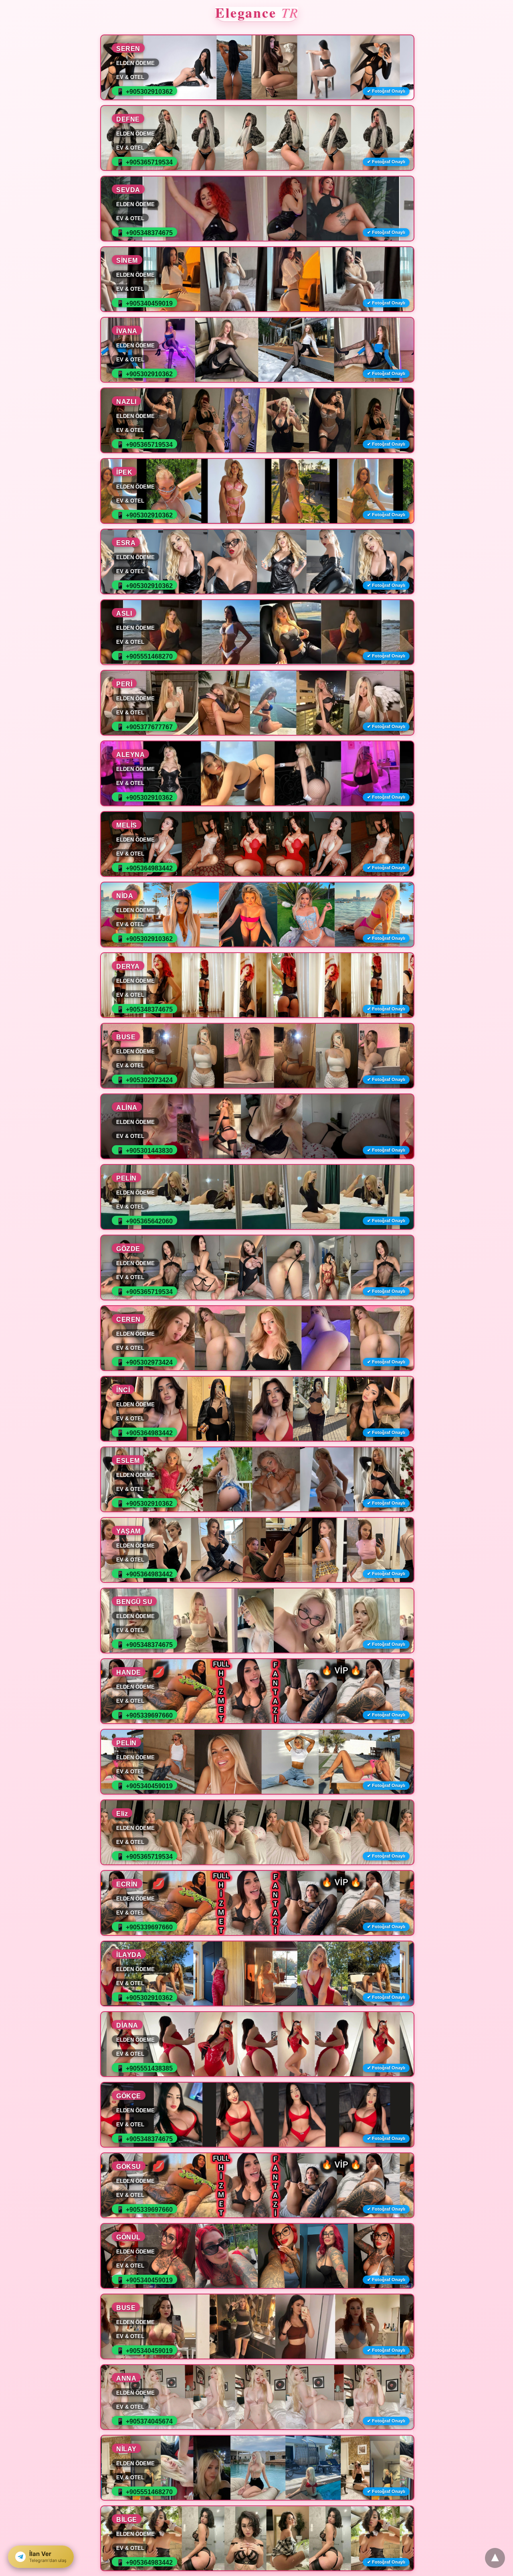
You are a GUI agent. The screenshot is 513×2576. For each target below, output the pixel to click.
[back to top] (495, 2558)
